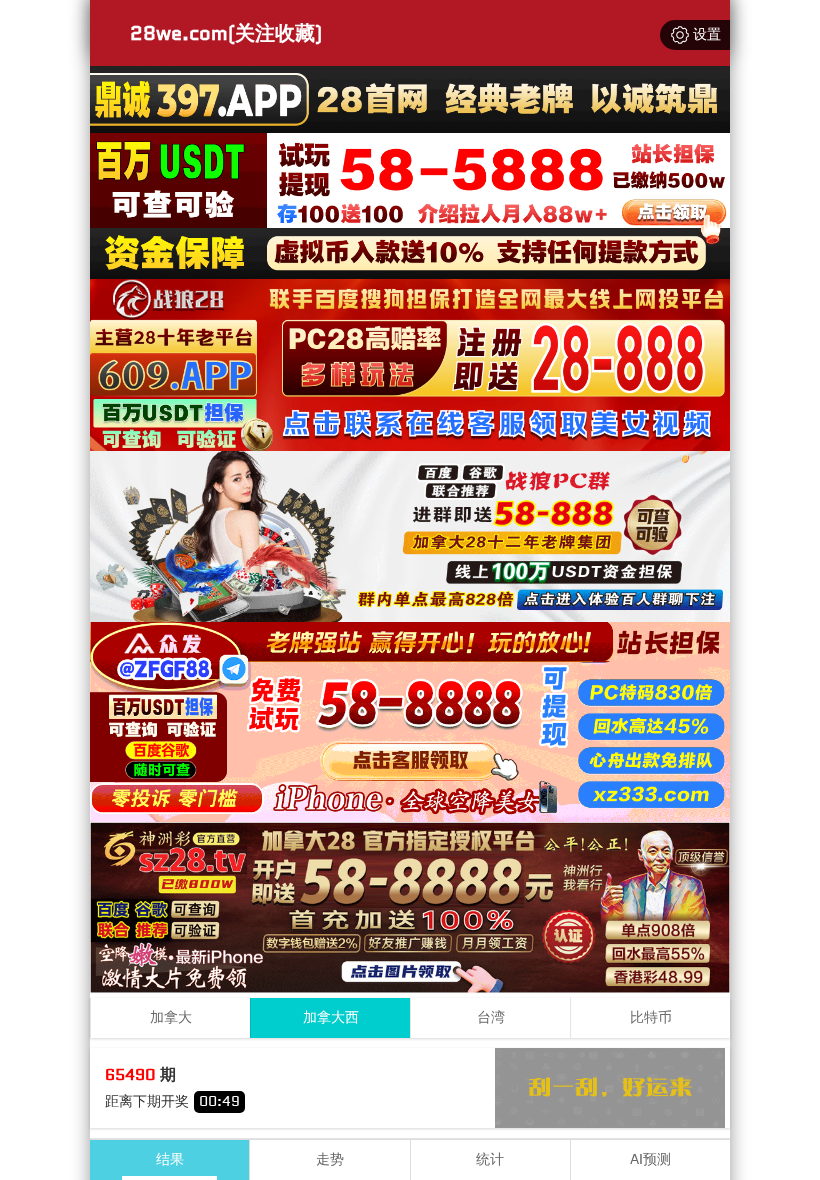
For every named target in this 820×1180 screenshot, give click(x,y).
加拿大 (171, 1017)
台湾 (491, 1017)
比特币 (651, 1017)
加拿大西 (331, 1017)
